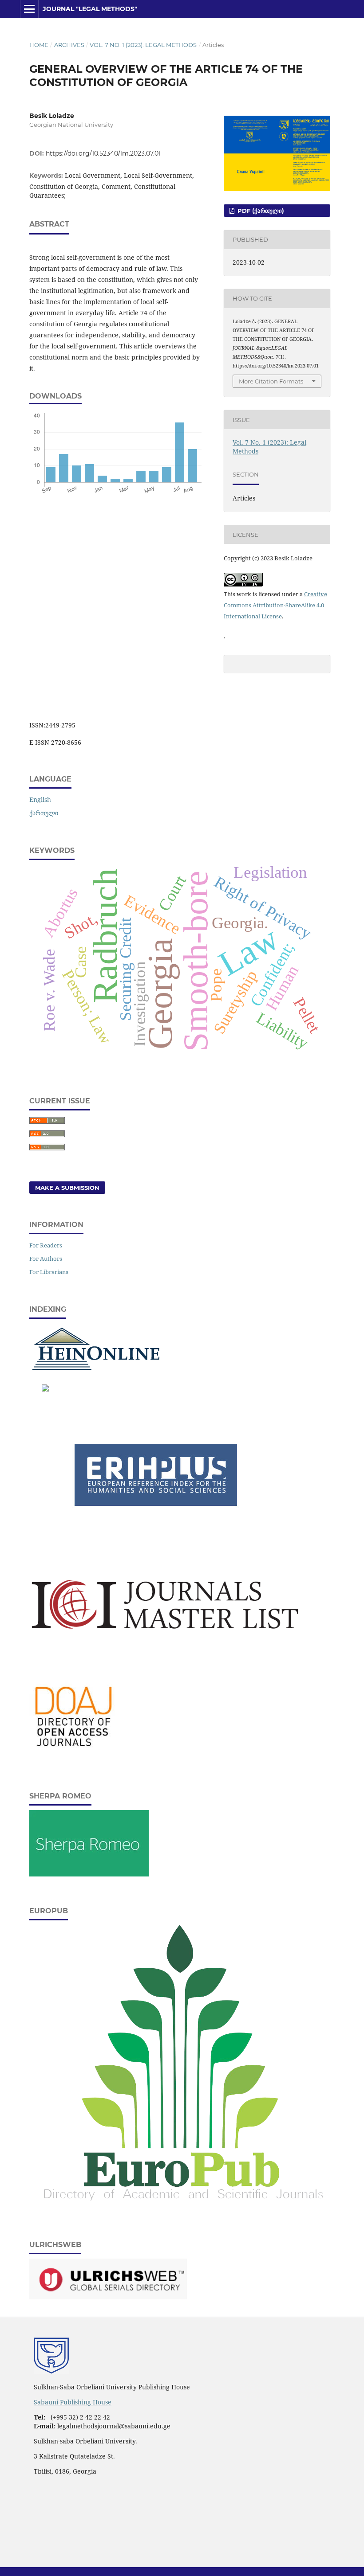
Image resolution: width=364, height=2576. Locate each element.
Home (39, 45)
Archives (69, 45)
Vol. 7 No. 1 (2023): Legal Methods (143, 45)
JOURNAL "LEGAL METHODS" (90, 9)
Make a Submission (67, 1188)
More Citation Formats (271, 381)
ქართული (44, 813)
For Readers (46, 1245)
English (40, 799)
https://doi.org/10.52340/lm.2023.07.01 (103, 153)
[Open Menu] (29, 9)
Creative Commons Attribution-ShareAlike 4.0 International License (275, 605)
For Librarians (49, 1272)
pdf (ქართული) (260, 211)
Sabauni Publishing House (73, 2402)
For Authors (46, 1259)
